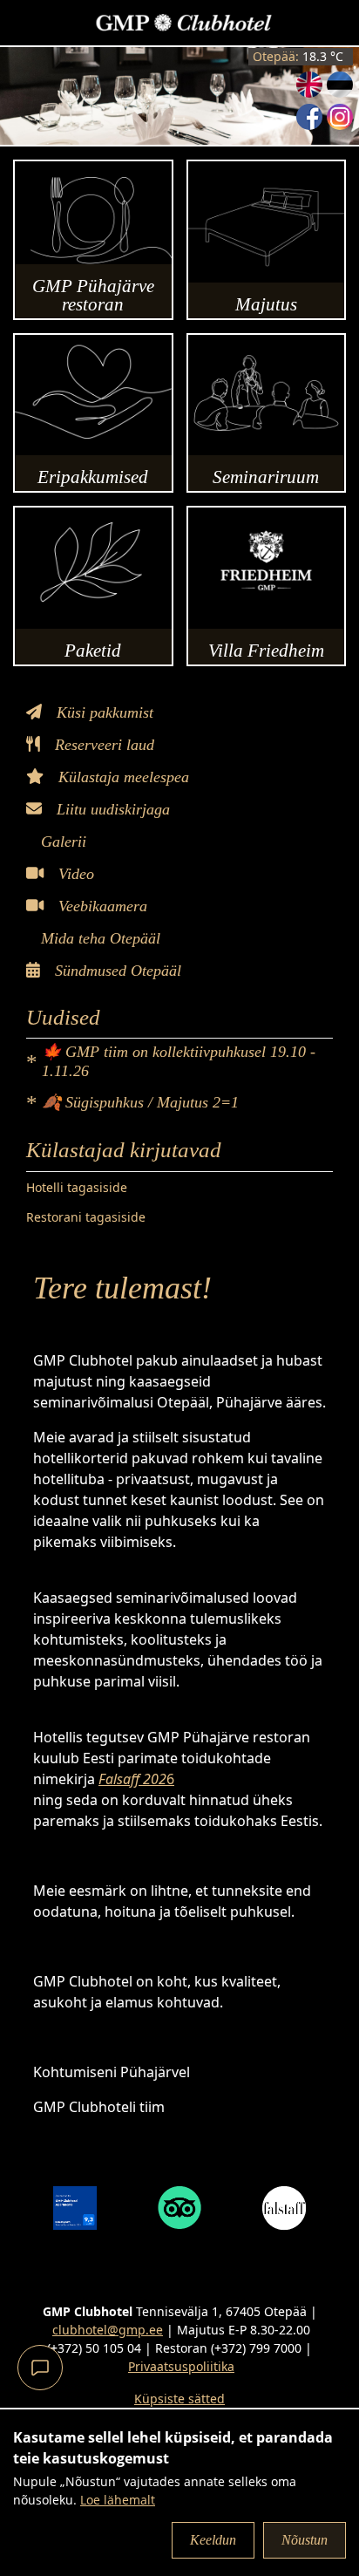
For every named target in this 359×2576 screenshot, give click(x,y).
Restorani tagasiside (86, 1217)
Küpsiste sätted (179, 2399)
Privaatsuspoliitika (181, 2366)
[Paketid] (93, 586)
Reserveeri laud (102, 745)
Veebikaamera (101, 906)
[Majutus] (267, 240)
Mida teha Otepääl (98, 938)
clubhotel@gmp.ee (108, 2330)
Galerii (61, 842)
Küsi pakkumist (103, 712)
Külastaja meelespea (122, 777)
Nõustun (305, 2540)
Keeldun (213, 2540)
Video (74, 874)
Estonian (340, 85)
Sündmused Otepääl (116, 971)
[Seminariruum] (267, 413)
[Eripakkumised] (93, 413)
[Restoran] (93, 240)
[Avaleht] (184, 23)
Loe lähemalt (118, 2500)
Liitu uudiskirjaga (111, 809)
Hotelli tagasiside (77, 1187)
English (309, 85)
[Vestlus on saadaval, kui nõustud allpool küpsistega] (40, 2368)
